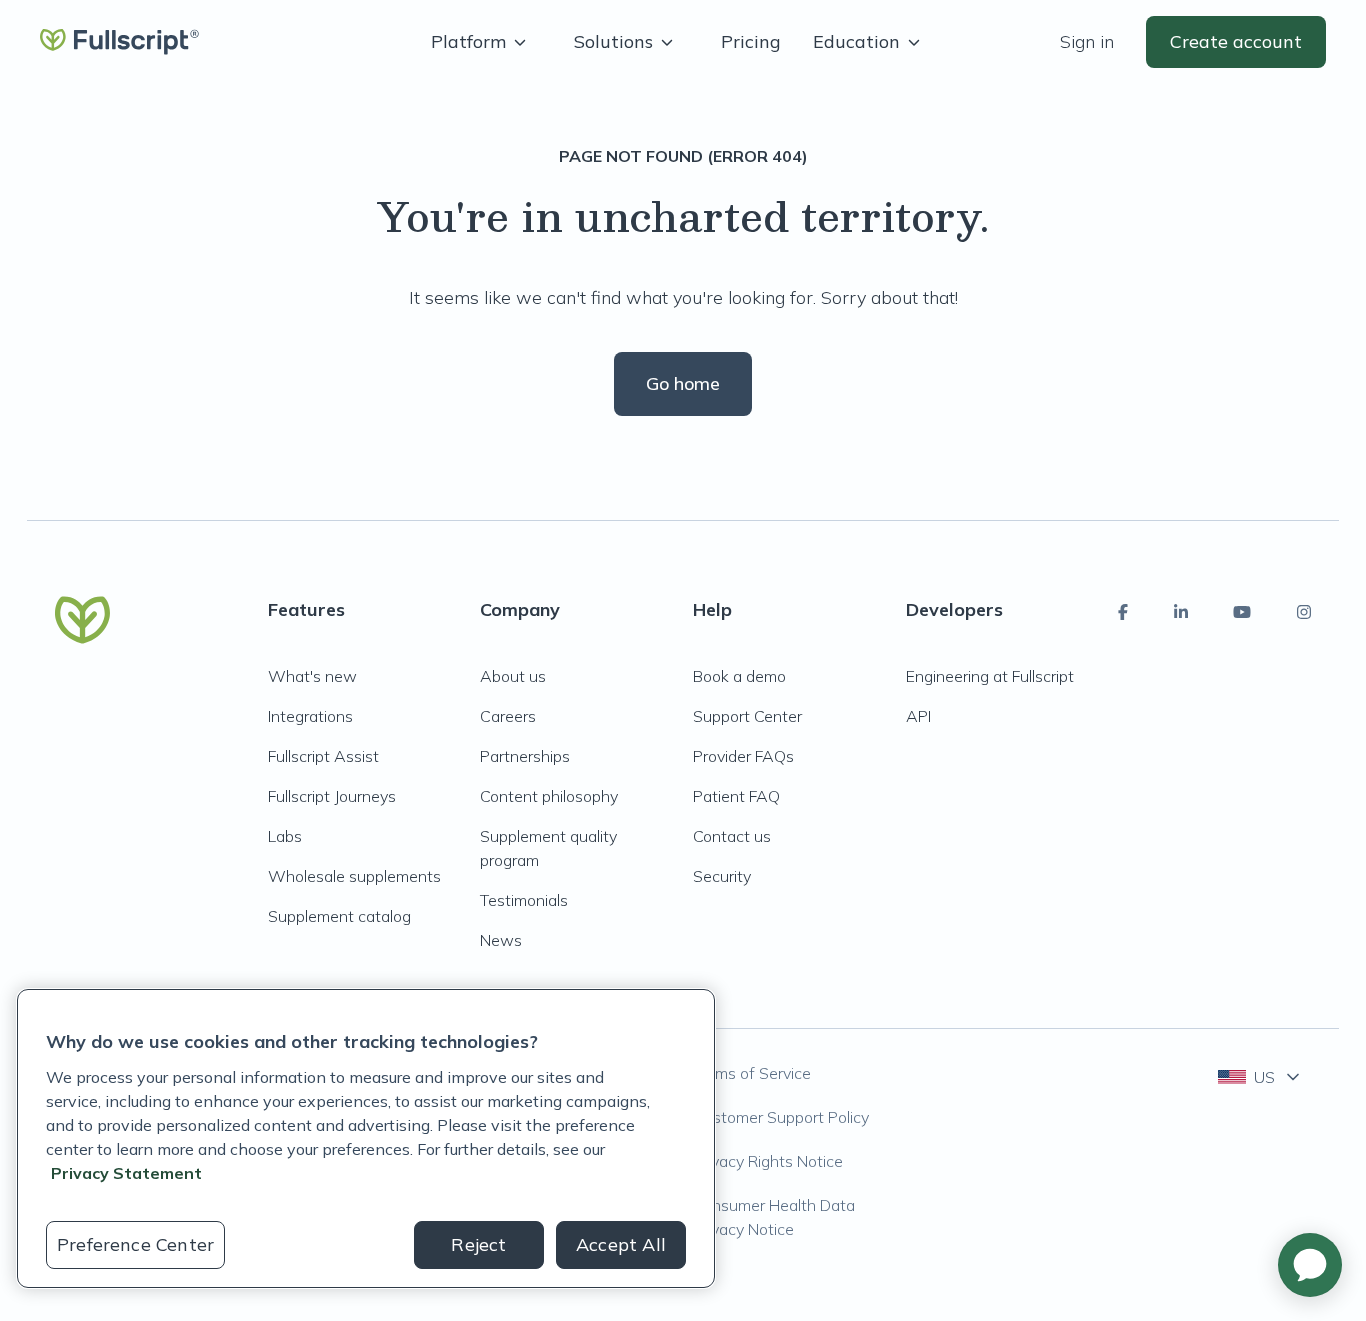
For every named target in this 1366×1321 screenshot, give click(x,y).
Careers (508, 716)
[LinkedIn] (1181, 612)
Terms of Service (752, 1073)
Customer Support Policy (781, 1117)
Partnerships (525, 756)
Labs (285, 836)
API (918, 716)
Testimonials (524, 900)
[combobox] (1260, 1077)
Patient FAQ (736, 796)
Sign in (1087, 41)
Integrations (310, 716)
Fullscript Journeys (332, 796)
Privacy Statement (126, 1173)
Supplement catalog (339, 916)
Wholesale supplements (354, 876)
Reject (478, 1244)
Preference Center (135, 1244)
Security (722, 876)
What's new (312, 676)
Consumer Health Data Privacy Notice (774, 1217)
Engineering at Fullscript (990, 676)
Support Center (747, 716)
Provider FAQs (743, 756)
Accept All (621, 1244)
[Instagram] (1304, 612)
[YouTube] (1242, 612)
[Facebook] (1123, 612)
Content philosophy (549, 796)
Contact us (732, 836)
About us (513, 676)
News (501, 940)
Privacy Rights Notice (768, 1161)
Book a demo (739, 676)
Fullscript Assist (323, 756)
